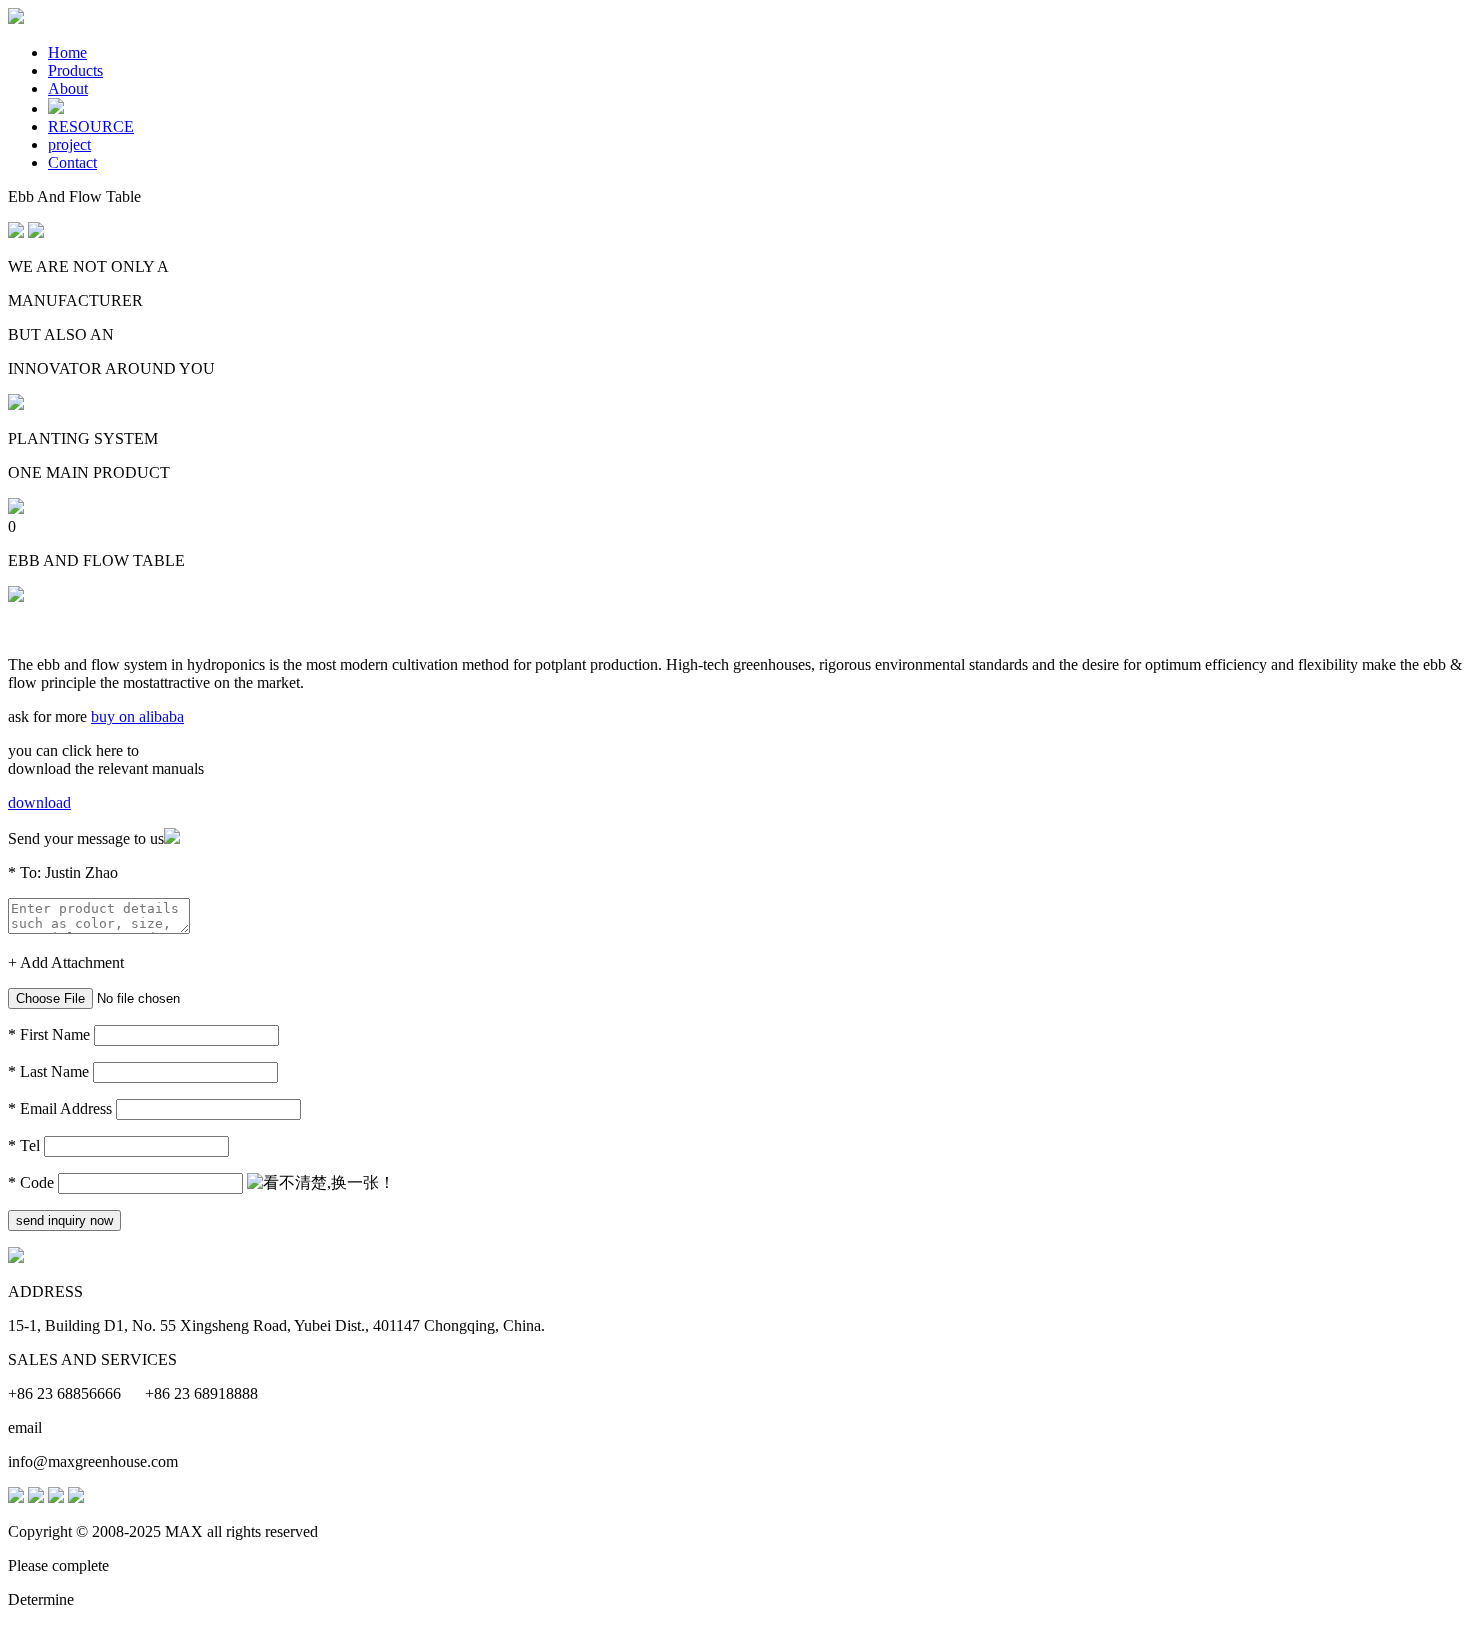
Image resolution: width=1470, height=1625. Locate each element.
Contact (72, 162)
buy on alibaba (137, 716)
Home (67, 52)
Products (75, 70)
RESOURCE (91, 126)
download (39, 802)
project (69, 144)
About (68, 88)
